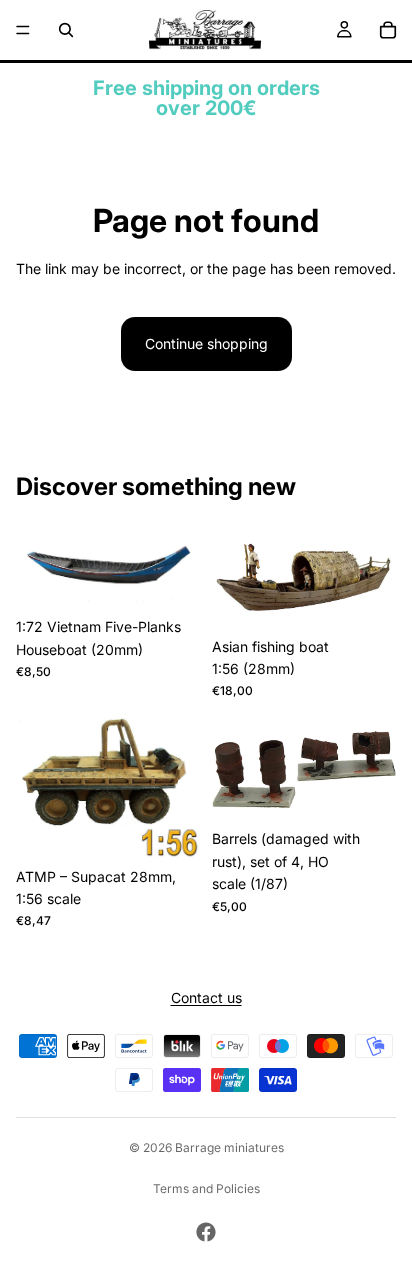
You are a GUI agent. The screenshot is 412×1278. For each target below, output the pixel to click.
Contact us (206, 998)
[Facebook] (206, 1232)
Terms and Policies (206, 1188)
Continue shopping (206, 343)
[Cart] (388, 30)
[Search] (66, 30)
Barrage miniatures (229, 1147)
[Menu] (23, 30)
